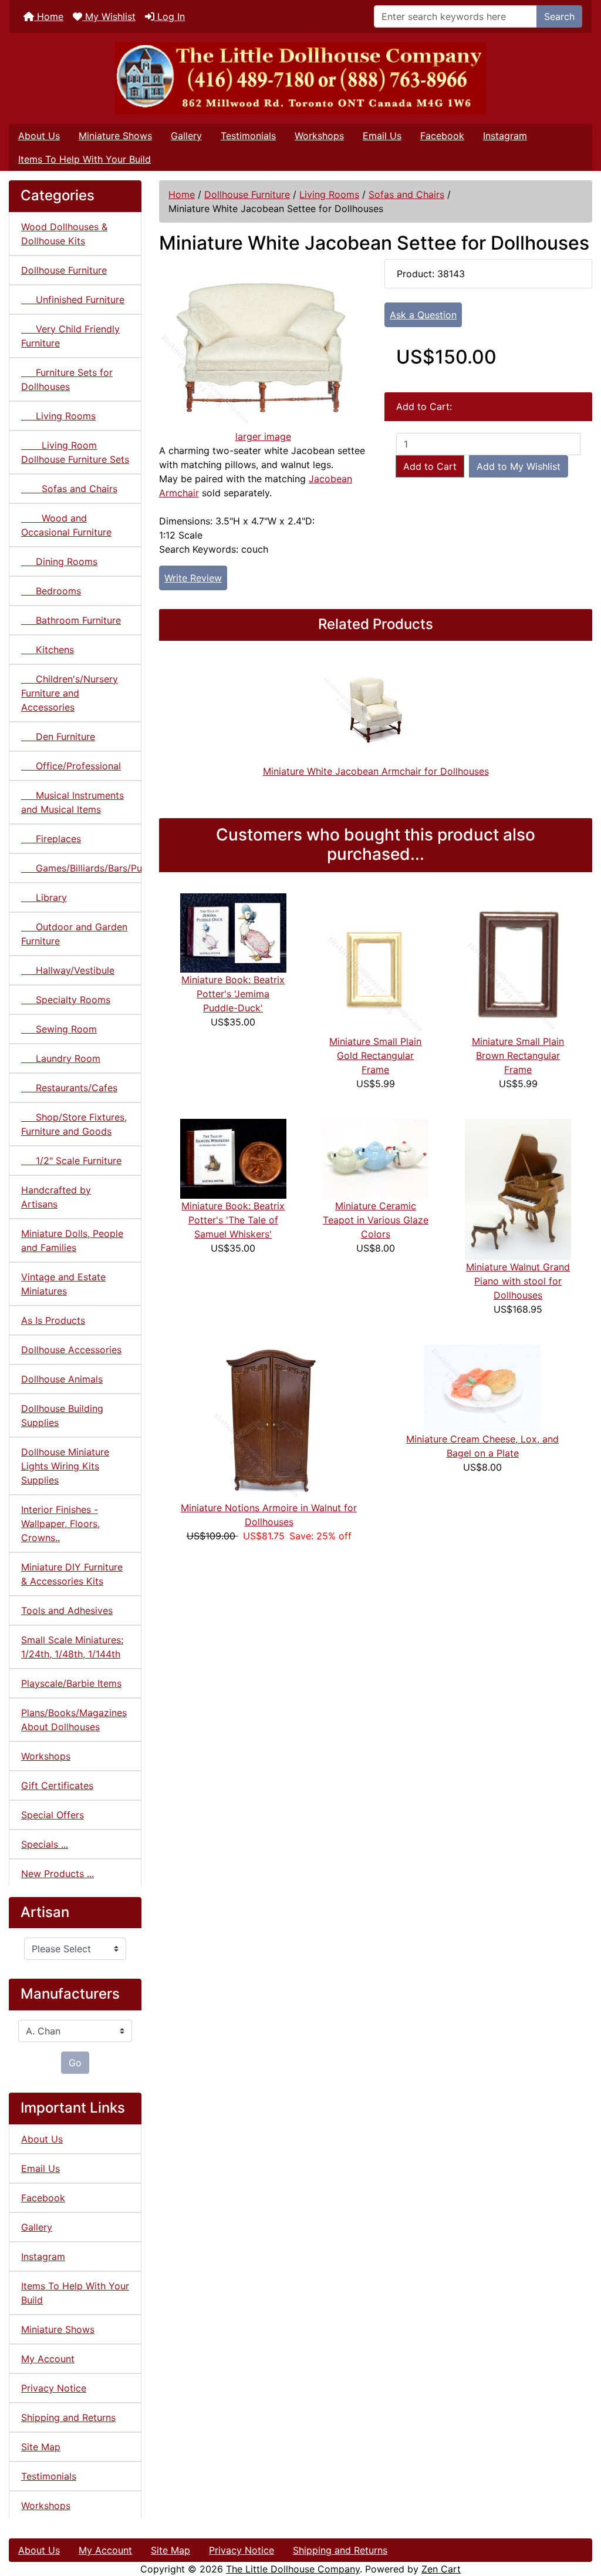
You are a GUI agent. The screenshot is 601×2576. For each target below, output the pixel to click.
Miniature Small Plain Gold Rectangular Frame (375, 1055)
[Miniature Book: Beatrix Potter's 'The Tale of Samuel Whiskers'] (233, 1158)
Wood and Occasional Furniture (66, 525)
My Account (48, 2359)
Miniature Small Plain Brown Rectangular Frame (518, 1055)
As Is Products (53, 1320)
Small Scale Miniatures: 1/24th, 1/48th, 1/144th (72, 1647)
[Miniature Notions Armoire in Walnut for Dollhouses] (269, 1422)
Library (44, 897)
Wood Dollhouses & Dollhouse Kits (64, 234)
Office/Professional (71, 766)
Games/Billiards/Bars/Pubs (81, 868)
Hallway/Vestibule (68, 970)
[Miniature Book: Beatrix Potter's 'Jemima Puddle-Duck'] (233, 932)
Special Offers (53, 1815)
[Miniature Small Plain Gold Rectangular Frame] (376, 963)
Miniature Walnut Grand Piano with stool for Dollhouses (518, 1281)
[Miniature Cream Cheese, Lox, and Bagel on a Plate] (482, 1387)
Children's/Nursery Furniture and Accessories (70, 693)
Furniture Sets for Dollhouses (67, 379)
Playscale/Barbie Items (71, 1683)
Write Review (193, 578)
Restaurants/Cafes (69, 1088)
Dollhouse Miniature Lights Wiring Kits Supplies (65, 1466)
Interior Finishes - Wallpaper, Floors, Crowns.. (60, 1524)
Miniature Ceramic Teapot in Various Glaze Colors (376, 1220)
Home (49, 16)
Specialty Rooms (66, 1000)
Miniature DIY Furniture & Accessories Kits (72, 1574)
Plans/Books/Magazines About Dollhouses (74, 1720)
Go (75, 2063)
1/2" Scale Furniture (71, 1161)
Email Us (382, 136)
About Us (39, 136)
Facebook (442, 136)
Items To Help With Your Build (85, 159)
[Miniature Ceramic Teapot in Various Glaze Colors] (376, 1158)
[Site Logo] (300, 78)
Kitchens (48, 650)
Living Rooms (329, 194)
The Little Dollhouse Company (293, 2569)
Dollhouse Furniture (247, 194)
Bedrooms (51, 591)
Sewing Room (59, 1029)
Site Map (41, 2447)
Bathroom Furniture (71, 620)
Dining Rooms (59, 561)
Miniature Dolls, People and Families (72, 1240)
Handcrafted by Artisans (56, 1197)
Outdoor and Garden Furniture (74, 934)
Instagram (505, 136)
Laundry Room (61, 1058)
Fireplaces (51, 839)
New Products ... (58, 1874)
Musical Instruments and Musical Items (72, 802)
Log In (170, 16)
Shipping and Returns (68, 2417)
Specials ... (45, 1844)
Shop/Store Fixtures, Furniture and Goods (74, 1124)
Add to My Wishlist (519, 466)
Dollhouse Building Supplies (62, 1415)
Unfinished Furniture (73, 300)
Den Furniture (58, 737)
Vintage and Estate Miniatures (63, 1284)
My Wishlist (109, 16)
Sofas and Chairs (406, 194)
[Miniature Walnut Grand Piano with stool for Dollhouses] (518, 1189)
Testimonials (248, 136)
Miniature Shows (115, 136)
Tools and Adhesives (67, 1610)
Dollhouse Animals (62, 1379)
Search (559, 16)
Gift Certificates (57, 1785)
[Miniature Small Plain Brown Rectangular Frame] (518, 963)
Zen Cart (441, 2569)
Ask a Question (423, 315)
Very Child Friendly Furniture (70, 336)
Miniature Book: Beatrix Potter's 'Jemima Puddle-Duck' (233, 994)
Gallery (186, 136)
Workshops (319, 136)
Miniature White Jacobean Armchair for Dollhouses (376, 771)
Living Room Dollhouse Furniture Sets (75, 452)
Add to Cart (430, 466)
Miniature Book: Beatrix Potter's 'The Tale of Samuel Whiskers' (233, 1220)
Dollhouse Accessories (71, 1350)
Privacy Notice (54, 2388)
